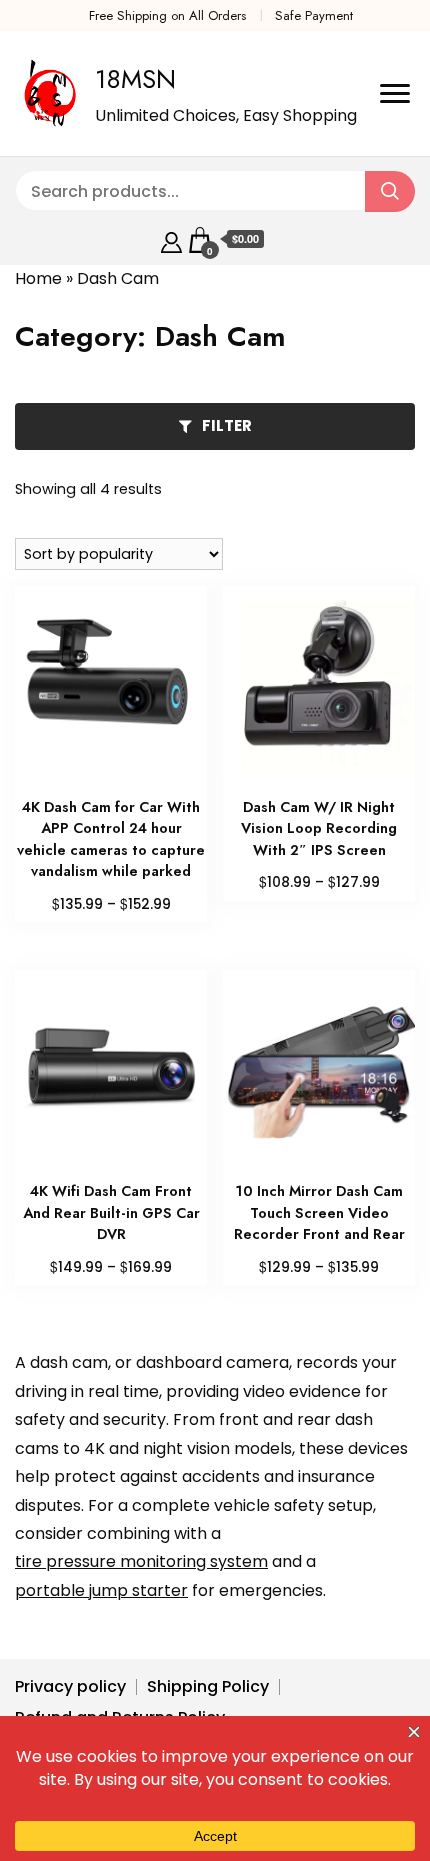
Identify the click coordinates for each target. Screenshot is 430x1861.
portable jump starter (101, 1590)
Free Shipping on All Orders (167, 15)
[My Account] (171, 239)
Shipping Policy (208, 1686)
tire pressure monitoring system (141, 1561)
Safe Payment (314, 15)
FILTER (227, 425)
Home (38, 278)
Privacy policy (70, 1686)
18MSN (135, 79)
